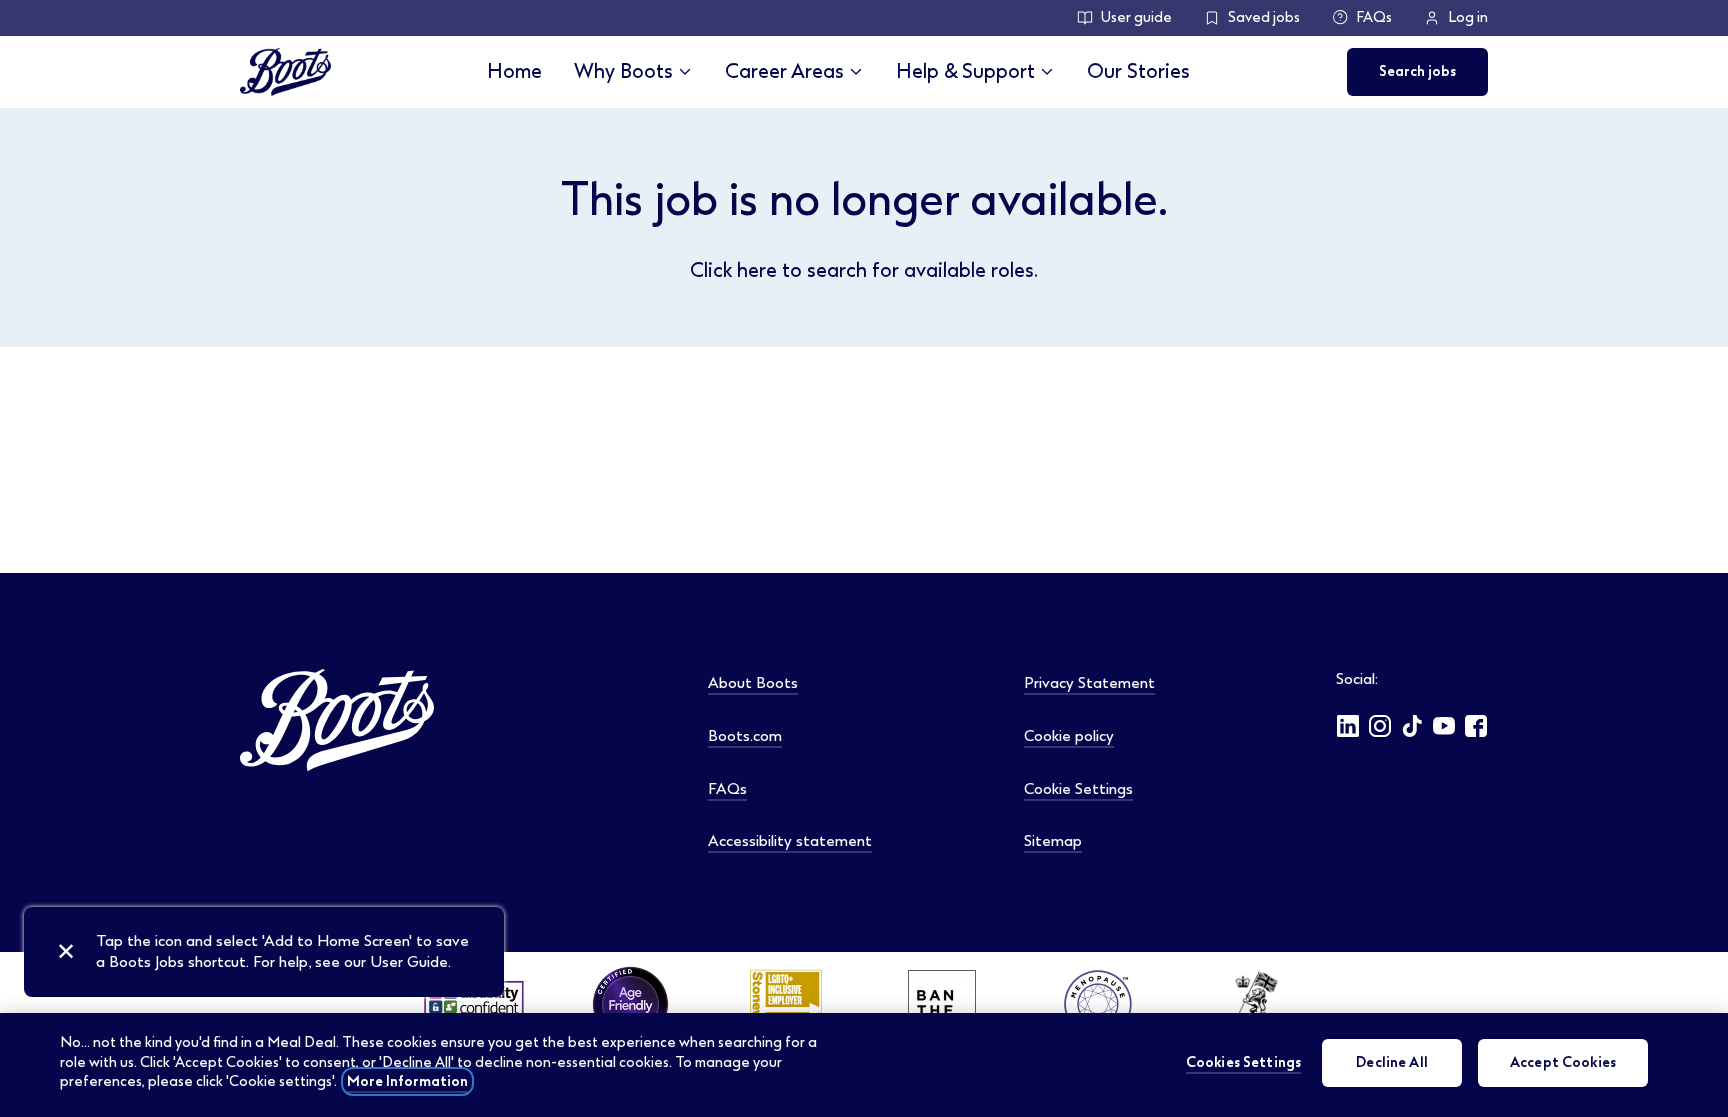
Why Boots (623, 71)
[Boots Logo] (285, 72)
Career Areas (784, 71)
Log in (1468, 17)
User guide (1136, 17)
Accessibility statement (790, 841)
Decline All (1392, 1062)
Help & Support (965, 71)
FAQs (1374, 17)
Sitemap (1053, 841)
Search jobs (1417, 71)
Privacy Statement (1089, 683)
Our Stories (1138, 71)
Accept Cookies (1563, 1062)
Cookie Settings (1078, 789)
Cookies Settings (1243, 1062)
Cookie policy (1069, 736)
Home (514, 71)
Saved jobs (1264, 17)
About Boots (753, 683)
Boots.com (745, 736)
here (757, 270)
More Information (407, 1081)
